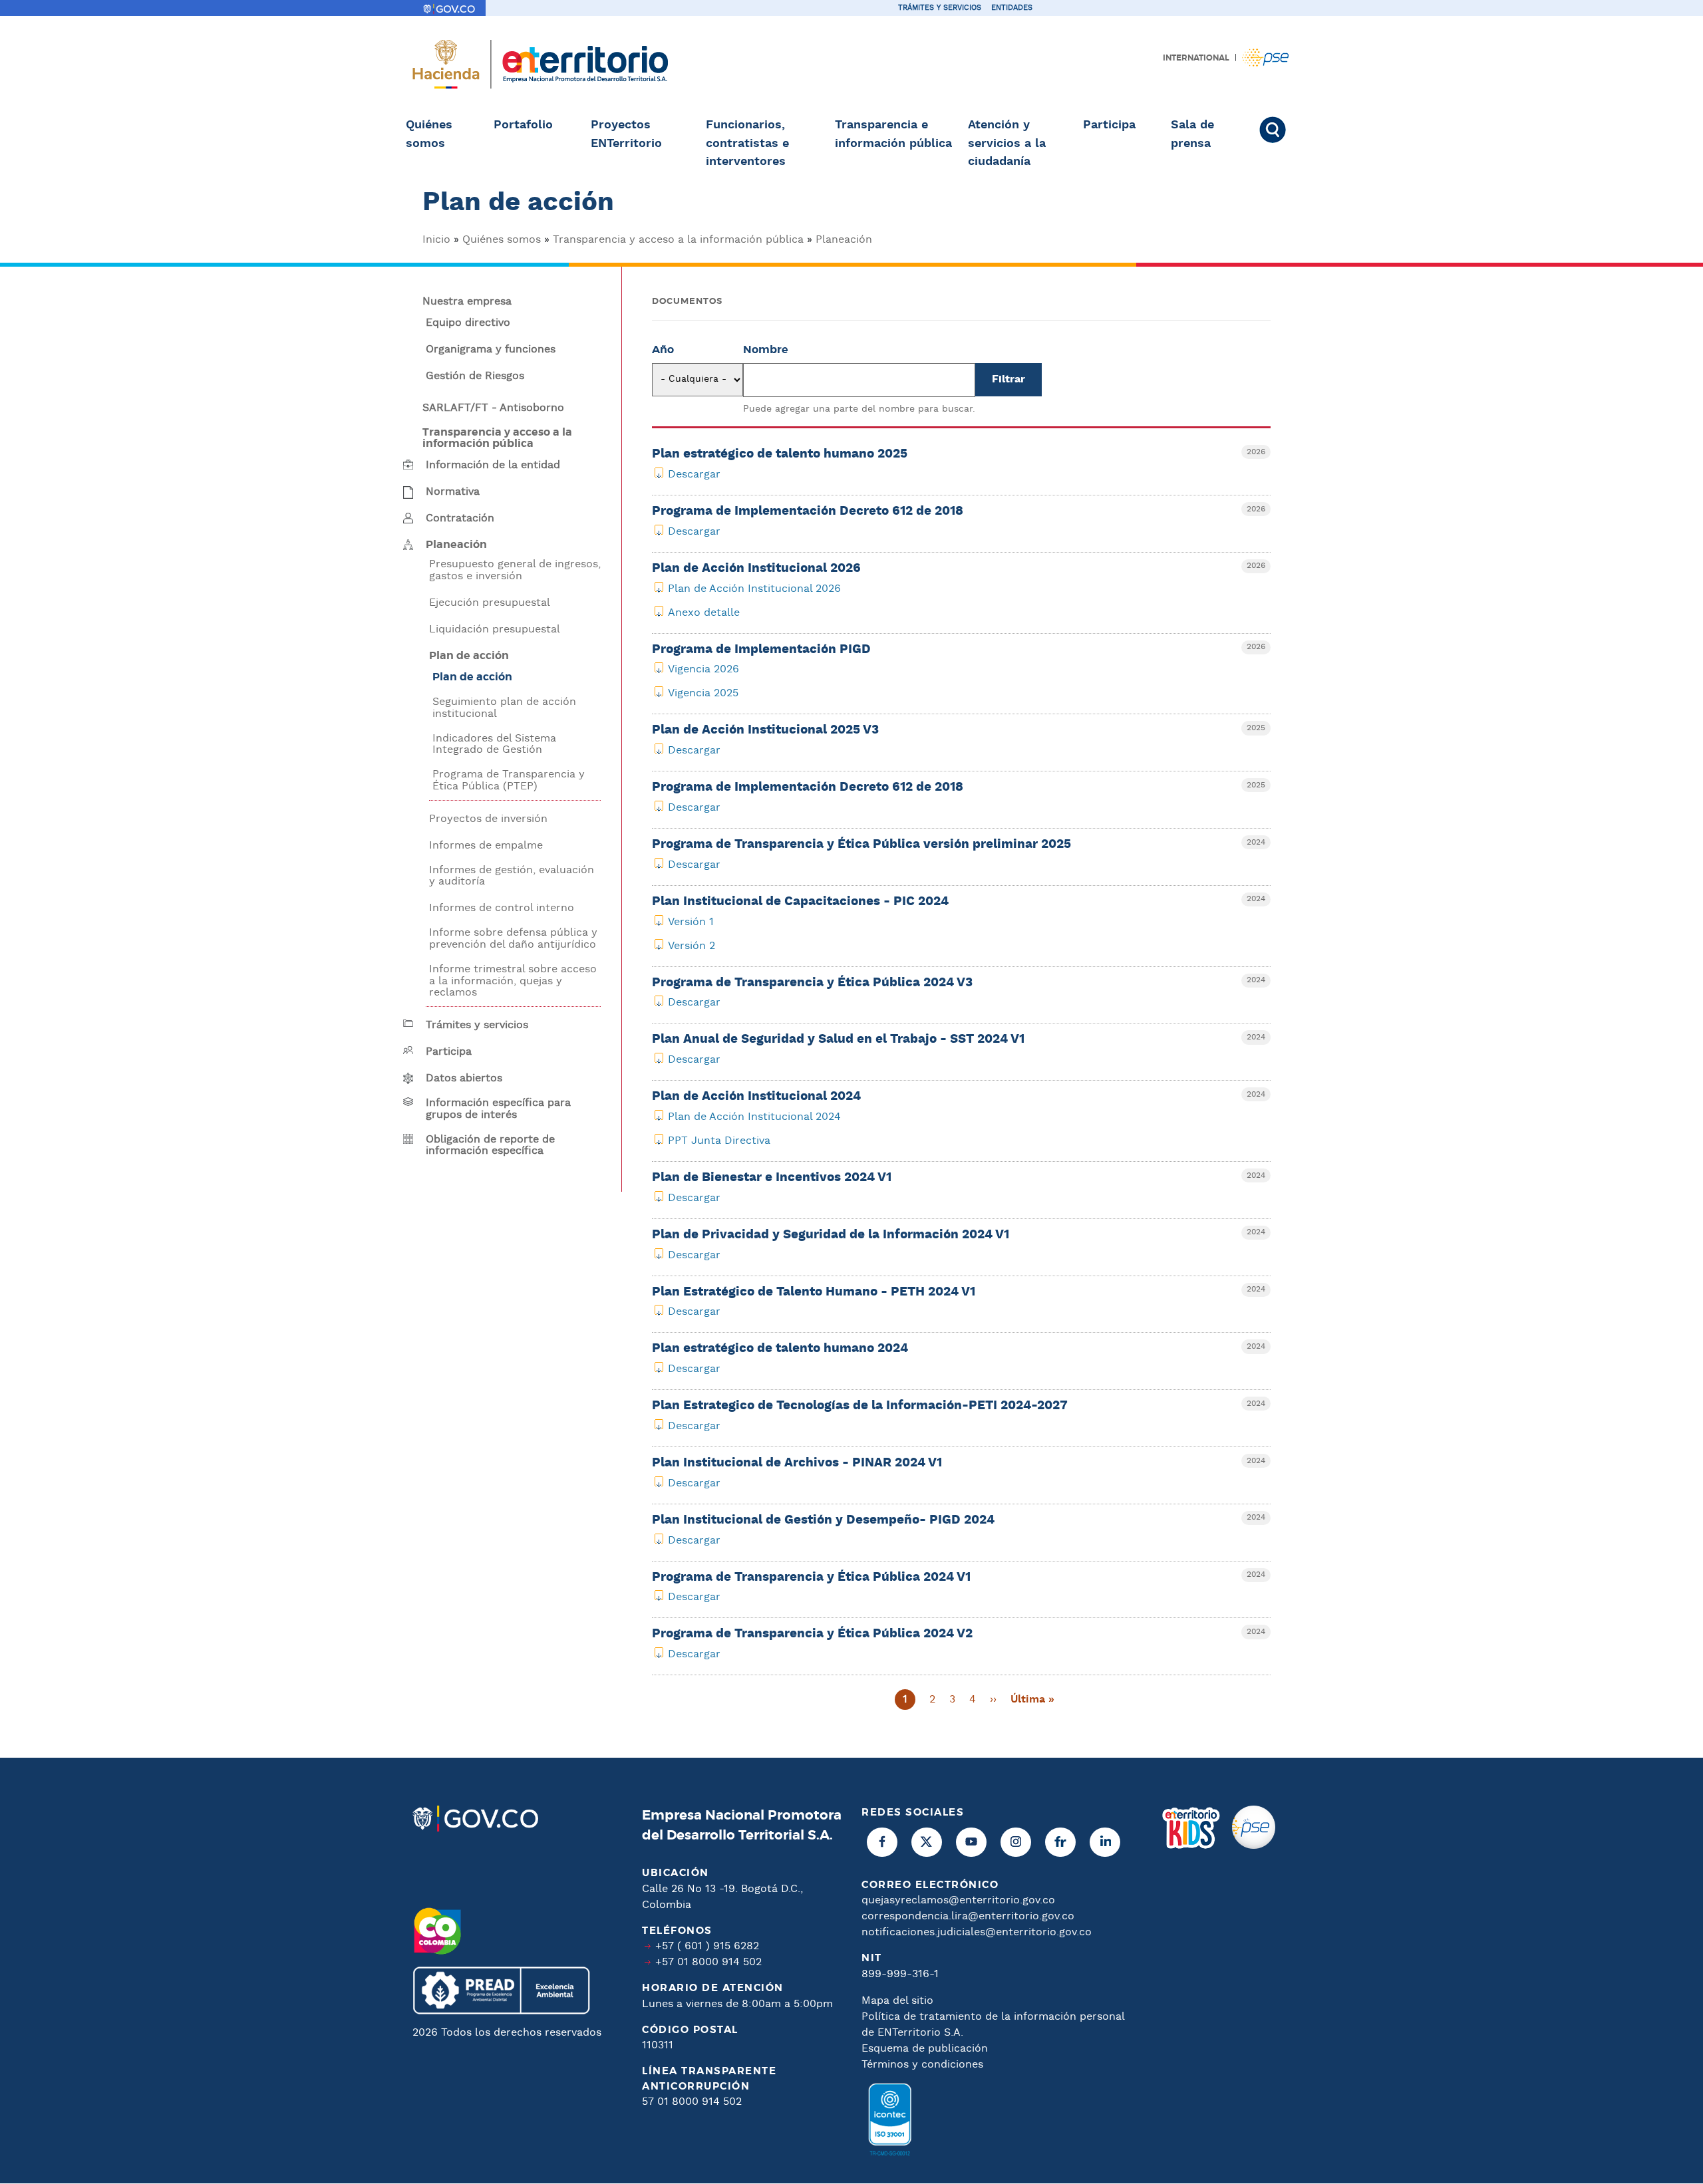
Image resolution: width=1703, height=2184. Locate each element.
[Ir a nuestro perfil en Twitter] (927, 1842)
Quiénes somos (429, 134)
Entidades (1012, 8)
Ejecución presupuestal (490, 603)
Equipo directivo (468, 323)
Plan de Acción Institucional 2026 (754, 589)
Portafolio (523, 125)
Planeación (844, 240)
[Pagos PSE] (1254, 1986)
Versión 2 (692, 946)
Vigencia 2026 (703, 669)
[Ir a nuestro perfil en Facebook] (882, 1842)
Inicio (436, 240)
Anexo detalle (704, 613)
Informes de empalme (486, 846)
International (1196, 58)
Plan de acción (472, 677)
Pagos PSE (1265, 58)
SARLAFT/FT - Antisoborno (493, 408)
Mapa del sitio (897, 2001)
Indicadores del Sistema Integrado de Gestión (494, 745)
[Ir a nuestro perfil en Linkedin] (1105, 1842)
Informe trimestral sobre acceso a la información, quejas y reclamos (513, 981)
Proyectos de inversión (488, 819)
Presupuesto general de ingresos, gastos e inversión (515, 570)
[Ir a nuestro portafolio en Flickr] (1060, 1842)
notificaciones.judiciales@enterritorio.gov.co (977, 1932)
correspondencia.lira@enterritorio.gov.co (968, 1916)
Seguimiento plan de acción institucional (504, 708)
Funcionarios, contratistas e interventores (747, 143)
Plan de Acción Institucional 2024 (754, 1117)
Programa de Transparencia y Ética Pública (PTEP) (509, 780)
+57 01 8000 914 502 (708, 1962)
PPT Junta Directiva (719, 1141)
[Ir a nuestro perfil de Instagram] (1016, 1842)
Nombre (766, 350)
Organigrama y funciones (491, 350)
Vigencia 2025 (703, 693)
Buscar (1279, 130)
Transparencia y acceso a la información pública (678, 240)
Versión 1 (691, 922)
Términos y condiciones (922, 2065)
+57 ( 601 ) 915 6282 (707, 1946)
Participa (1109, 125)
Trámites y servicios (940, 8)
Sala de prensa (1192, 134)
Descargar (694, 475)
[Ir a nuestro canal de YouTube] (971, 1842)
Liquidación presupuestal (495, 630)
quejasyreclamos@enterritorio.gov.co (958, 1900)
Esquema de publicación (925, 2049)
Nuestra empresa (467, 302)
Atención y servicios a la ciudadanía (1007, 143)
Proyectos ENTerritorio (626, 134)
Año (663, 350)
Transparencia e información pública (893, 134)
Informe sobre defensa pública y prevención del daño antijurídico (513, 939)
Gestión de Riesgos (475, 376)
